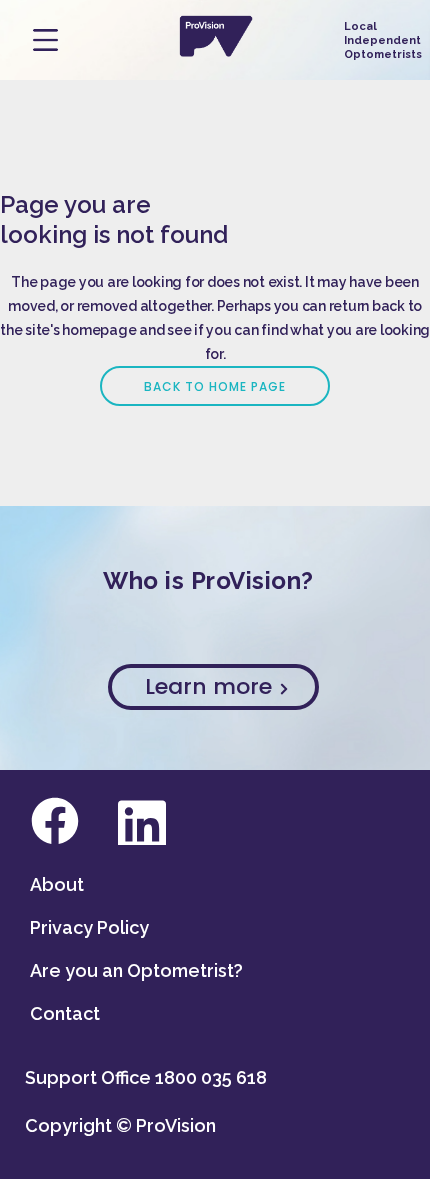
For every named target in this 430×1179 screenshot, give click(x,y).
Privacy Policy (89, 927)
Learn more (211, 686)
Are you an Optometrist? (136, 970)
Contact (65, 1013)
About (57, 884)
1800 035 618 (211, 1077)
